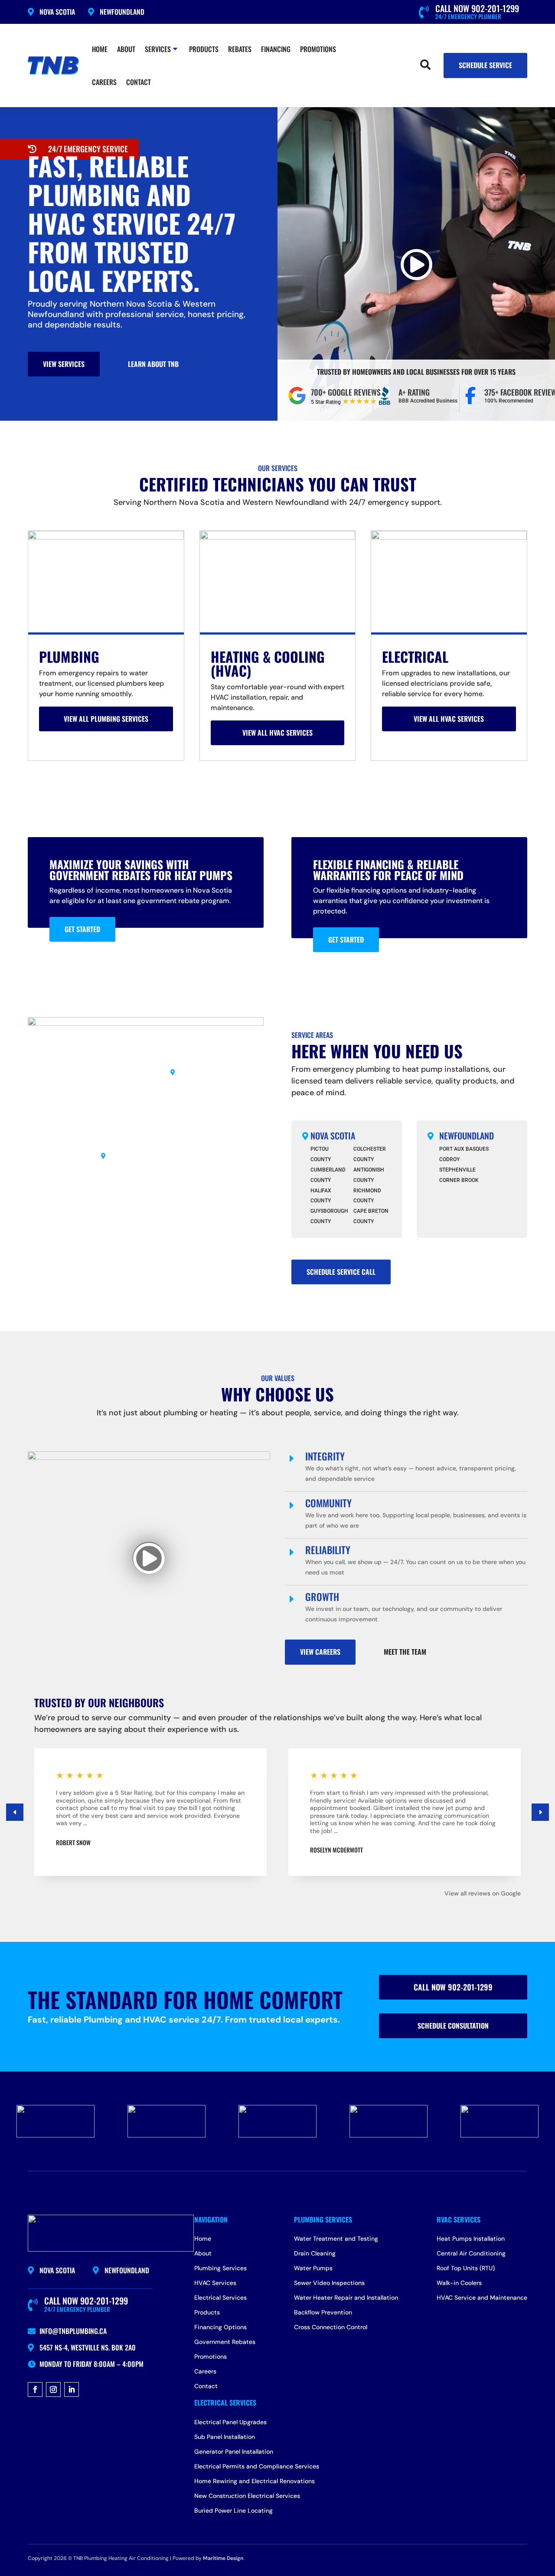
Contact (139, 82)
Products (204, 49)
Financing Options (220, 2327)
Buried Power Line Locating (233, 2511)
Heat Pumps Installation (471, 2239)
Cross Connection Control (331, 2327)
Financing (276, 49)
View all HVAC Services (277, 733)
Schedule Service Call (341, 1272)
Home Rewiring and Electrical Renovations (255, 2481)
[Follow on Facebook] (35, 2389)
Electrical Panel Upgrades (230, 2422)
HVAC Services (215, 2283)
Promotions (318, 49)
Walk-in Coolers (459, 2283)
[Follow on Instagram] (53, 2389)
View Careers (320, 1652)
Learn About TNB (153, 364)
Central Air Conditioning (471, 2254)
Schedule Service (485, 65)
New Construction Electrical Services (247, 2496)
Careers (104, 82)
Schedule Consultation (453, 2026)
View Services (64, 364)
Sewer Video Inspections (329, 2283)
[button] (540, 1812)
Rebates (240, 49)
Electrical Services (220, 2298)
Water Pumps (313, 2268)
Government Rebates (225, 2342)
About (126, 49)
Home (100, 49)
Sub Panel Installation (225, 2437)
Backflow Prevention (323, 2313)
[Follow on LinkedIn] (72, 2389)
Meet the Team (405, 1652)
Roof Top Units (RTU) (466, 2268)
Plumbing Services (220, 2268)
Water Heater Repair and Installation (346, 2298)
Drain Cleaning (315, 2254)
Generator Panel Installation (234, 2452)
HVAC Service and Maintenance (482, 2298)
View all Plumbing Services (106, 719)
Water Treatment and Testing (336, 2239)
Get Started (82, 929)
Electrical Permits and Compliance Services (257, 2467)
